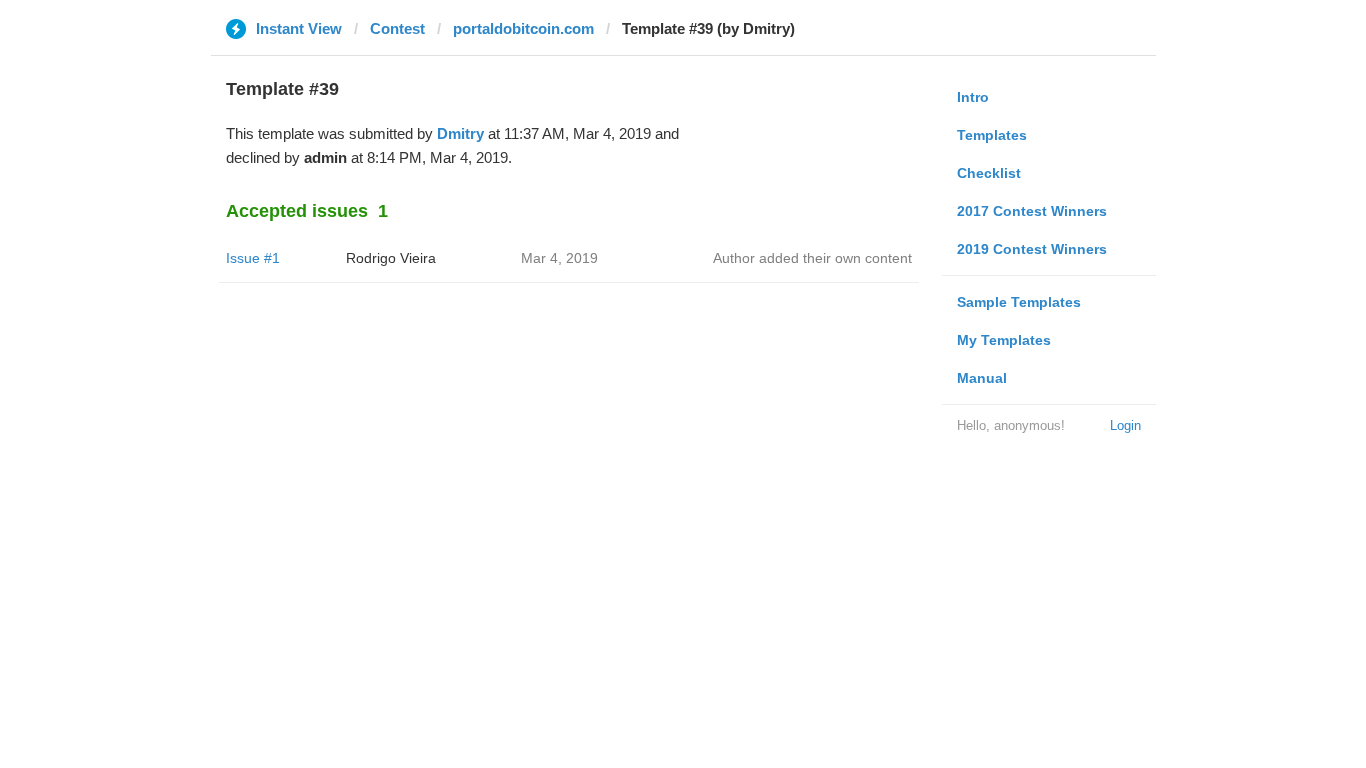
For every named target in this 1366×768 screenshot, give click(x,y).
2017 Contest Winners (1032, 211)
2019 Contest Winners (1032, 249)
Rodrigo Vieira (391, 258)
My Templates (1004, 340)
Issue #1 (253, 258)
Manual (982, 378)
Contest (397, 28)
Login (1125, 425)
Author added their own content (812, 258)
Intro (973, 97)
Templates (992, 135)
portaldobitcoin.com (523, 28)
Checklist (989, 173)
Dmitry (460, 133)
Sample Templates (1019, 302)
